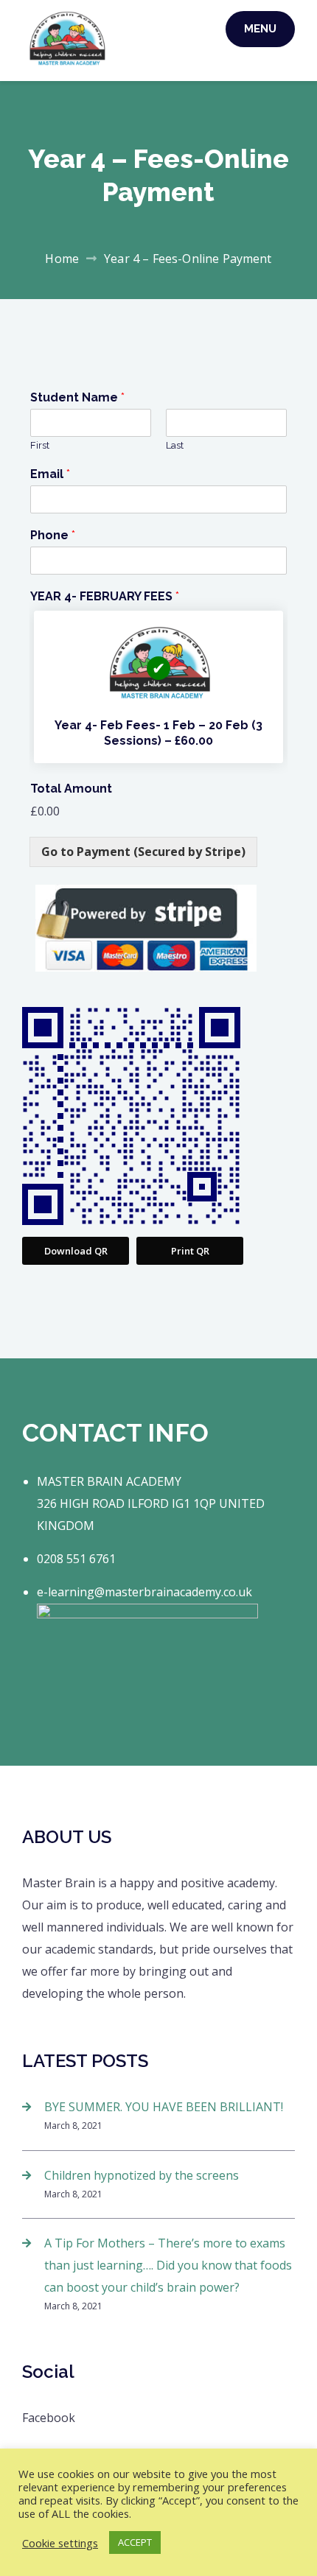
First (40, 445)
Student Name (77, 397)
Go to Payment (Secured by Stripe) (143, 852)
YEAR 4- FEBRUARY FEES (105, 596)
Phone (53, 535)
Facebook (49, 2418)
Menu (260, 29)
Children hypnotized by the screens (142, 2175)
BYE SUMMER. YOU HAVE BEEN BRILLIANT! (164, 2107)
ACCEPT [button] (135, 2542)
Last (175, 445)
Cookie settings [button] (60, 2543)
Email (50, 474)
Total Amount (71, 789)
